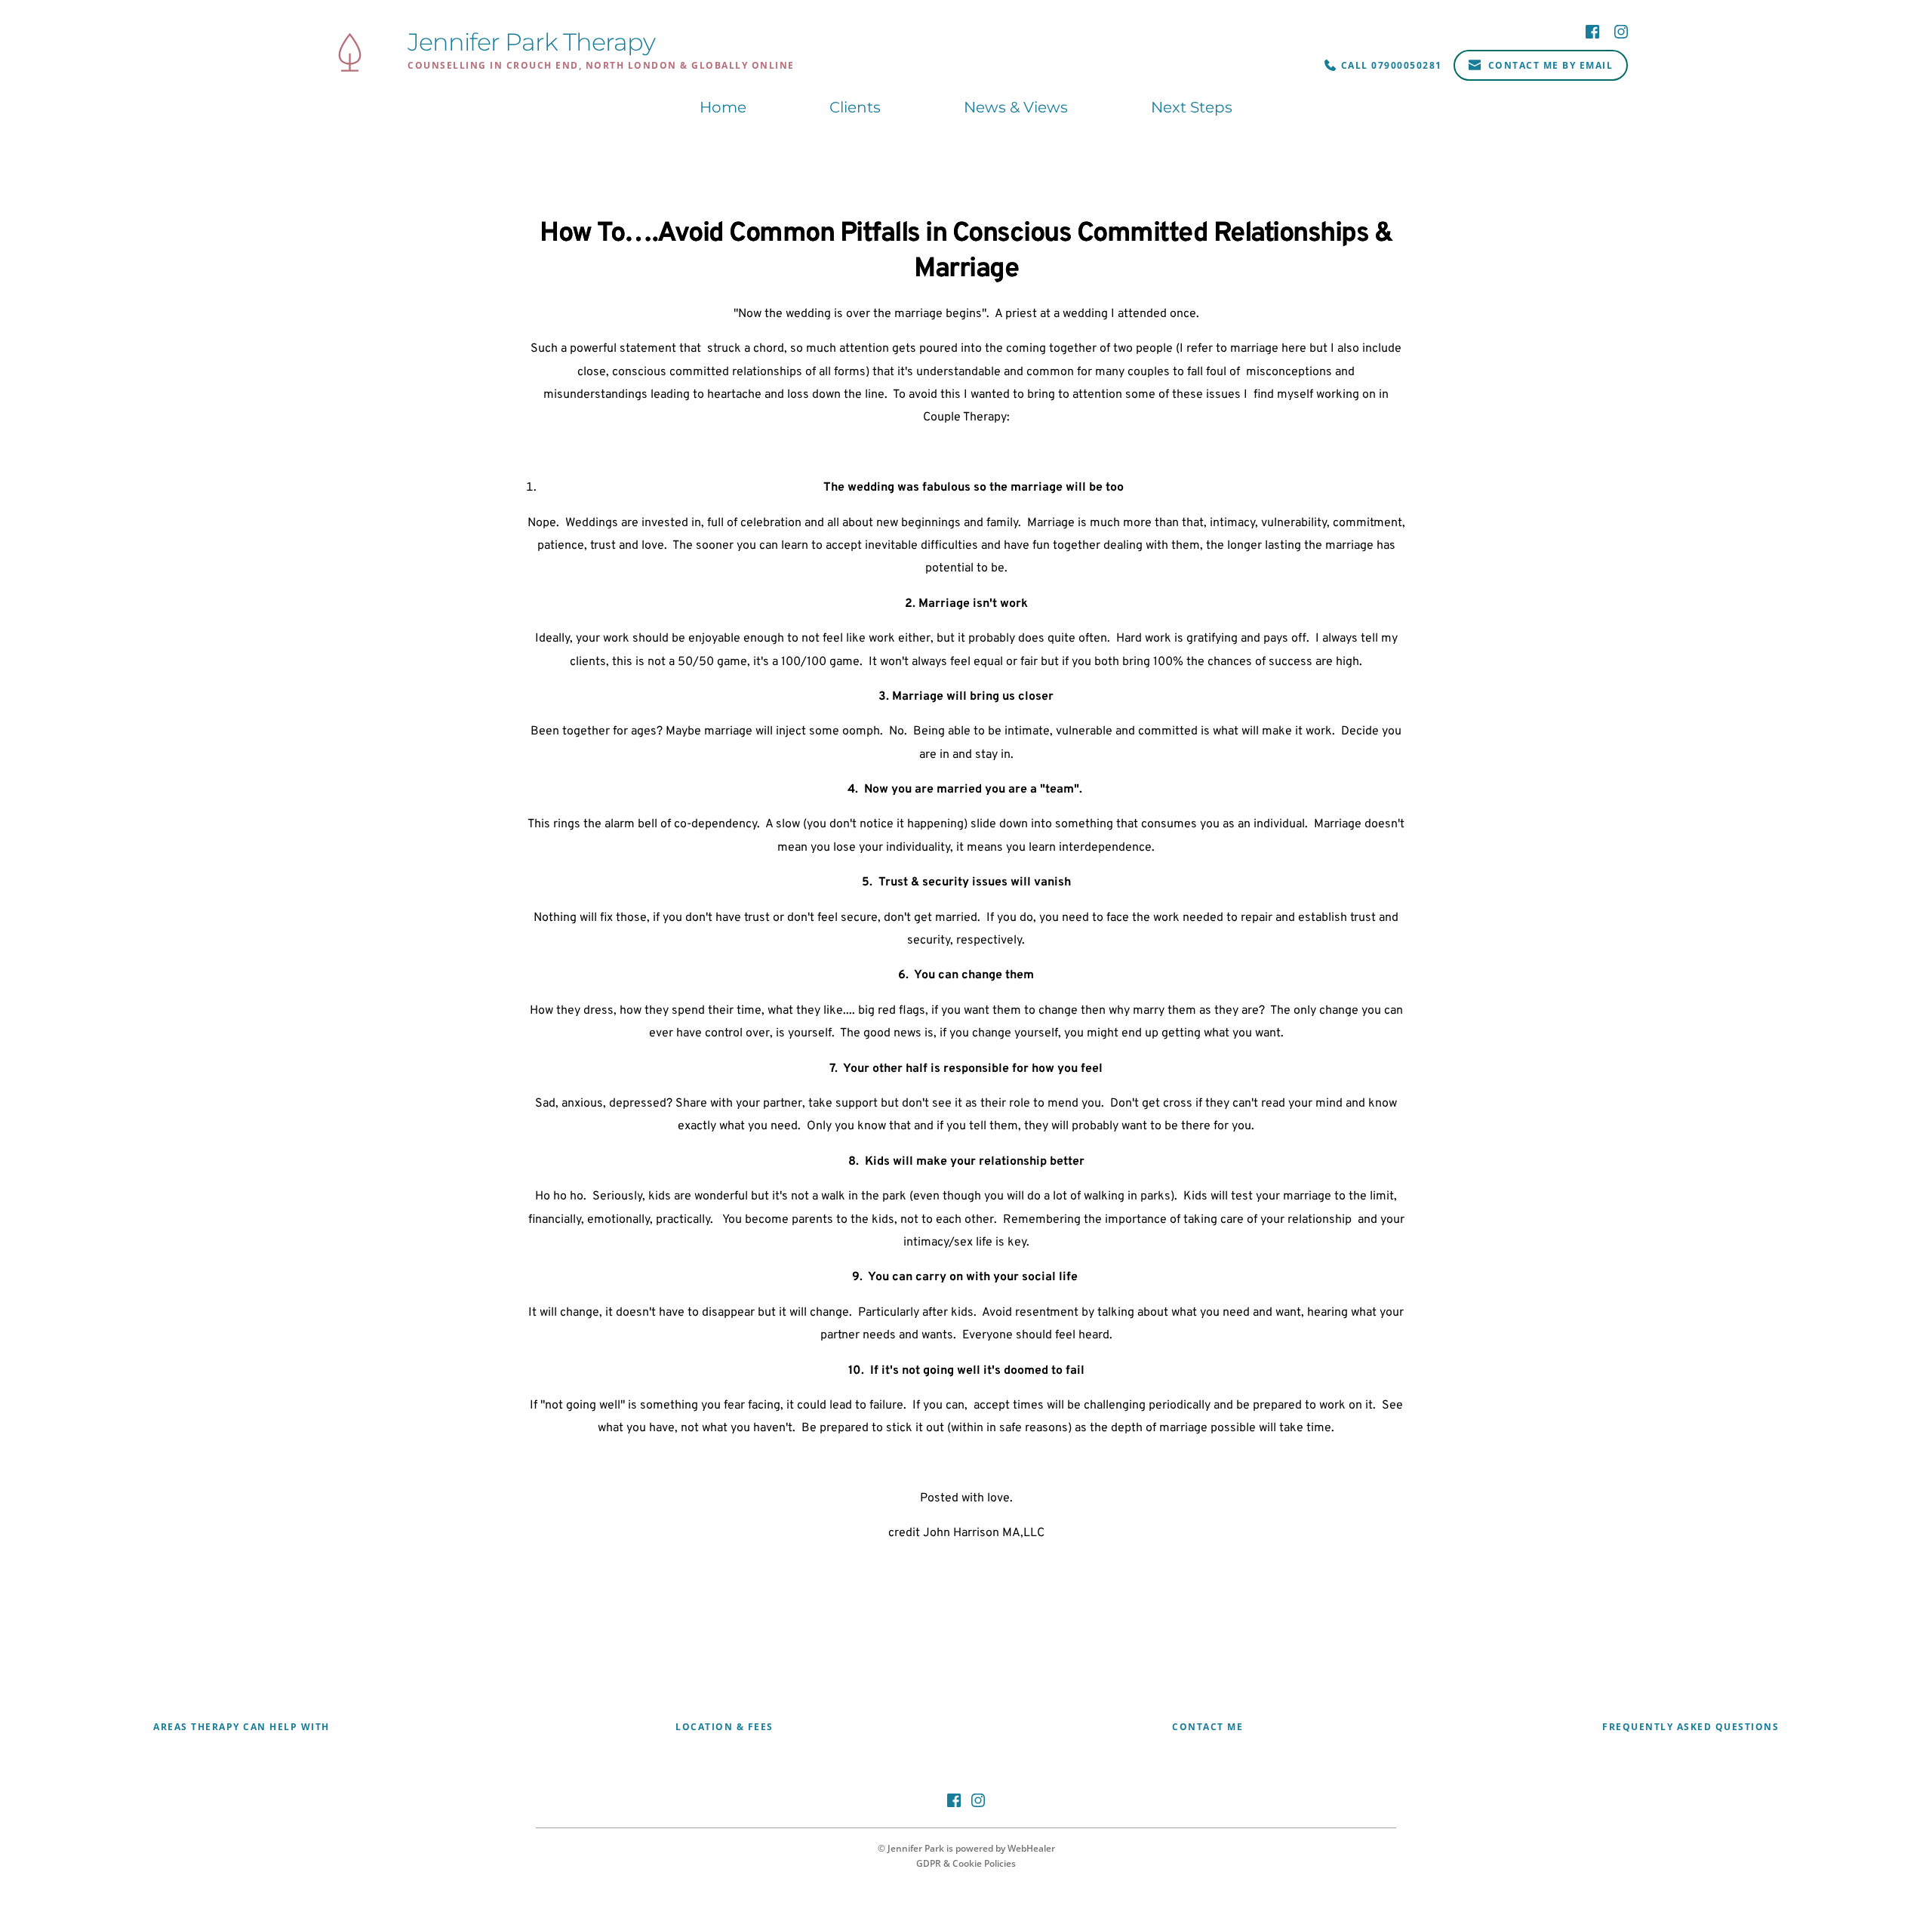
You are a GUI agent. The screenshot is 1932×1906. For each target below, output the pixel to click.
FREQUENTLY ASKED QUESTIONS (1690, 1727)
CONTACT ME (1207, 1727)
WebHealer (1031, 1848)
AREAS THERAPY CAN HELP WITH (241, 1727)
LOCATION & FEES (724, 1727)
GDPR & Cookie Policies (966, 1863)
